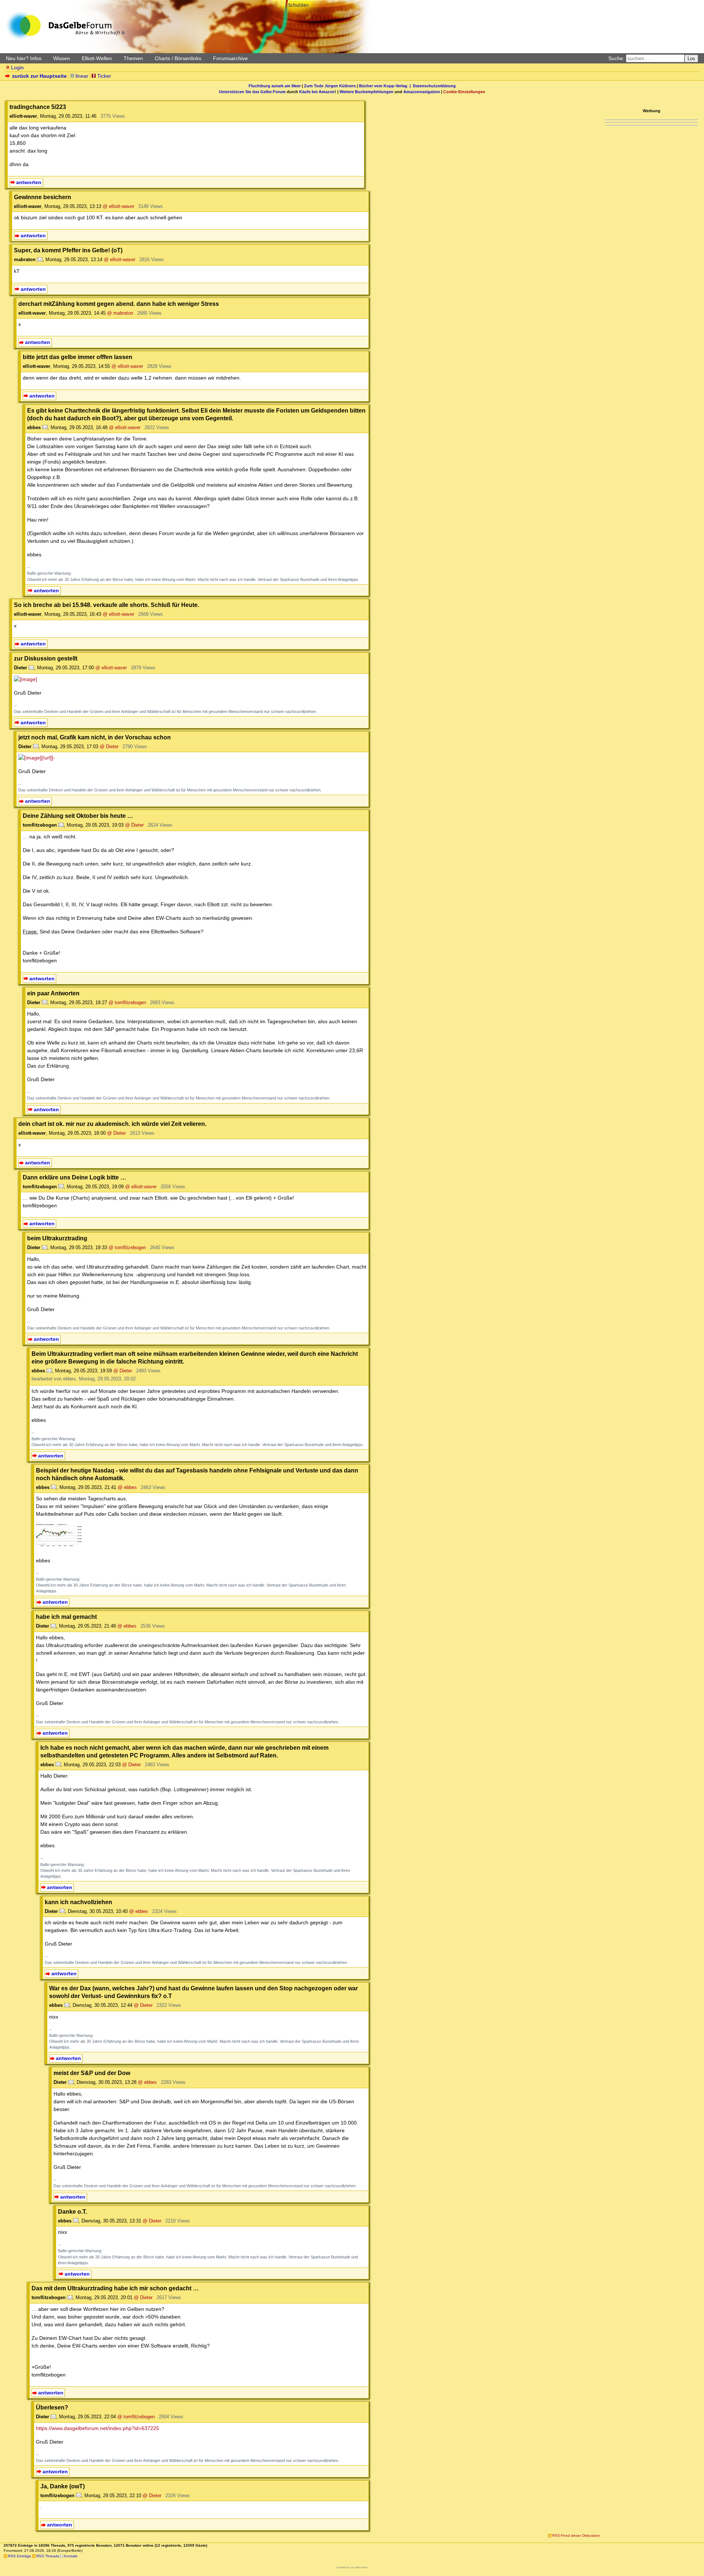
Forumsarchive (230, 58)
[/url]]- (48, 758)
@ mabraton (120, 313)
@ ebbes (127, 1487)
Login (17, 67)
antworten (29, 182)
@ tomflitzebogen (127, 1002)
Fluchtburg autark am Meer (275, 86)
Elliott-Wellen (97, 58)
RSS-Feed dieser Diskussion (576, 2535)
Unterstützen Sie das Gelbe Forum (252, 92)
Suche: (616, 58)
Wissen (62, 58)
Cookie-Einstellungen (464, 92)
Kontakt (71, 2556)
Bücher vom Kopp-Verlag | (386, 86)
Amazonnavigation (422, 92)
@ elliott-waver (118, 206)
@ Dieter (109, 747)
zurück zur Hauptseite (39, 76)
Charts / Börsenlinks (178, 58)
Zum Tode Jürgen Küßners (330, 86)
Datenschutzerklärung (434, 86)
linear (82, 76)
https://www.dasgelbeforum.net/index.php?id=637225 (98, 2428)
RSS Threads (48, 2556)
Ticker (104, 76)
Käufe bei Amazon (317, 92)
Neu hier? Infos (24, 58)
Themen (133, 58)
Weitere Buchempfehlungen (366, 92)
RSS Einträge (20, 2556)
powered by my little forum (352, 2567)
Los (691, 58)
